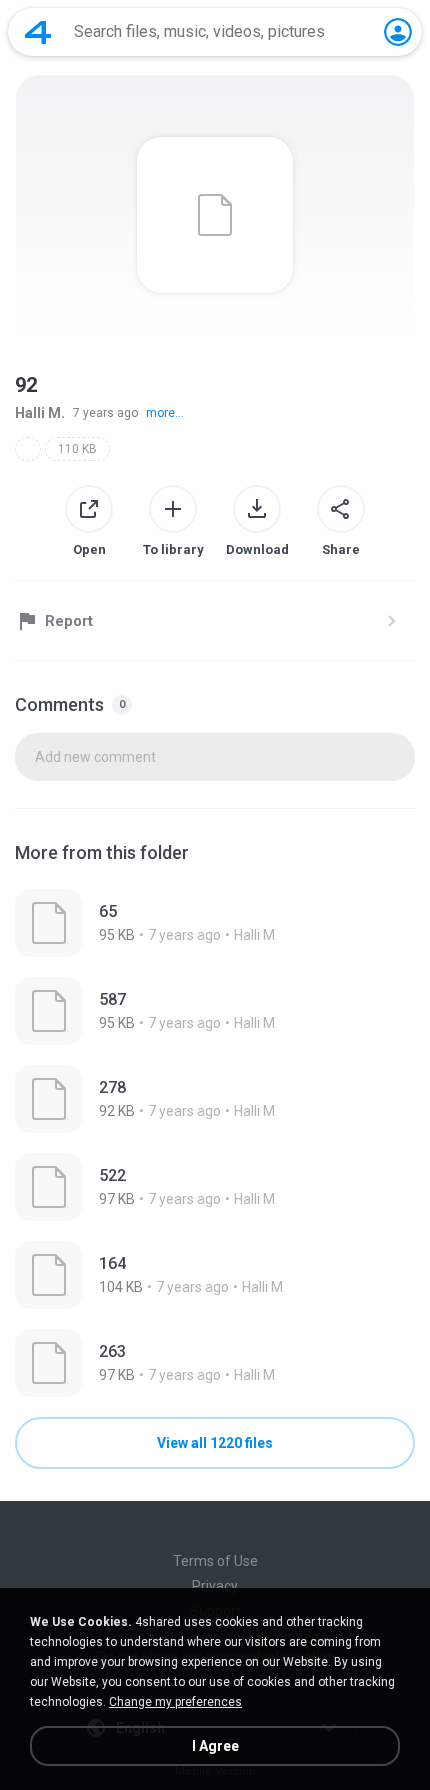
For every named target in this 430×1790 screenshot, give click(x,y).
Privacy (215, 1586)
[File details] (215, 923)
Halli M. (40, 413)
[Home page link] (38, 32)
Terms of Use (215, 1561)
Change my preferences (175, 1702)
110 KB (77, 449)
